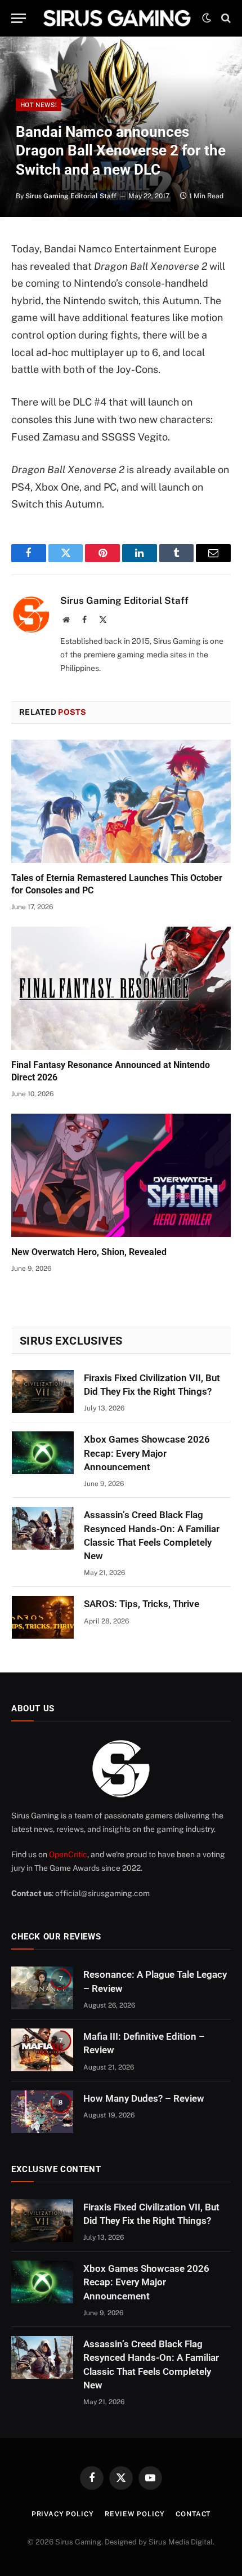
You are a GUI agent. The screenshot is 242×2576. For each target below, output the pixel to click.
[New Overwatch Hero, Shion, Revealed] (121, 1175)
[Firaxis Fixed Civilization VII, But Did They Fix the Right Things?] (43, 1391)
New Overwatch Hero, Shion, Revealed (89, 1252)
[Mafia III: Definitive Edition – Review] (42, 2050)
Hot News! (39, 105)
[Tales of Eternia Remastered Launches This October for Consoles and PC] (121, 801)
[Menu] (19, 18)
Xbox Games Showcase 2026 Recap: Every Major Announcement (147, 1453)
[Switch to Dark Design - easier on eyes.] (207, 18)
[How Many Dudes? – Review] (42, 2112)
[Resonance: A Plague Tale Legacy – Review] (42, 1988)
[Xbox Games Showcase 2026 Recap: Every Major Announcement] (43, 1453)
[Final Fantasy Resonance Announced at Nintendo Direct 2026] (121, 988)
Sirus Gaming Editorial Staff (71, 196)
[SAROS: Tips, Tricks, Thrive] (43, 1617)
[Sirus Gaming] (117, 18)
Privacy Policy (63, 2514)
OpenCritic (68, 1854)
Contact (193, 2514)
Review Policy (135, 2514)
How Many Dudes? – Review (144, 2098)
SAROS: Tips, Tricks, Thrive (142, 1604)
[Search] (225, 18)
